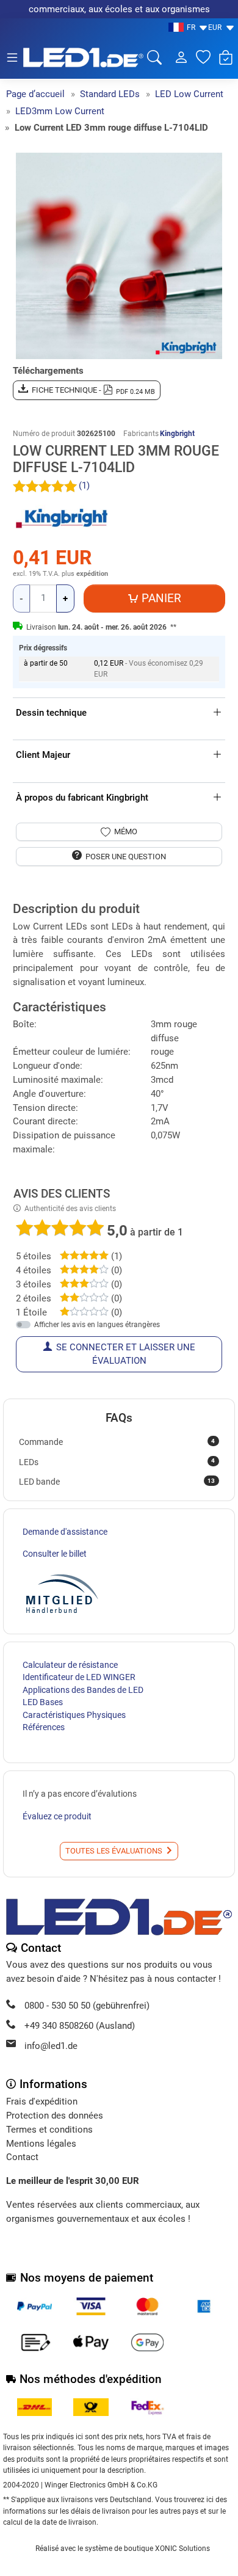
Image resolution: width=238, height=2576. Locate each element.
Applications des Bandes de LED (83, 1690)
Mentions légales (41, 2144)
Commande (117, 1442)
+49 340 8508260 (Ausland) (80, 2026)
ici (210, 2500)
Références (44, 1727)
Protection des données (55, 2116)
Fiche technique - (94, 391)
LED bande (117, 1482)
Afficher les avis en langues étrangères (97, 1325)
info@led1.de (51, 2046)
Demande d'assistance (65, 1532)
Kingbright (177, 434)
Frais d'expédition (42, 2101)
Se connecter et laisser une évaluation (126, 1354)
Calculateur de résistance (70, 1665)
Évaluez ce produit (57, 1816)
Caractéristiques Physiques (74, 1715)
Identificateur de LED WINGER (79, 1677)
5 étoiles (34, 1256)
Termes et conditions (49, 2130)
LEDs (117, 1461)
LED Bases (43, 1702)
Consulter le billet (55, 1554)
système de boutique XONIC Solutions (147, 2549)
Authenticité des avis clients (70, 1209)
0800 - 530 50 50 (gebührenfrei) (87, 2006)
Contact (22, 2157)
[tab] (16, 897)
